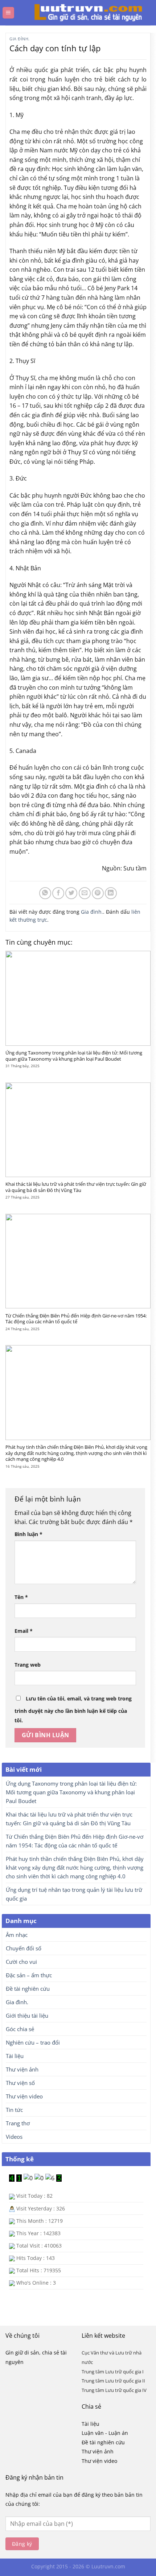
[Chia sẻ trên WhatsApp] (45, 893)
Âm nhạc (17, 1935)
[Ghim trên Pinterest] (98, 893)
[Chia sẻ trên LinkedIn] (111, 893)
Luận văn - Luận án (105, 2433)
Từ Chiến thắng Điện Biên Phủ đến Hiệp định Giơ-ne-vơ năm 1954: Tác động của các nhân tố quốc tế (76, 1319)
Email (24, 1631)
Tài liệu (15, 2056)
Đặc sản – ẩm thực (29, 1975)
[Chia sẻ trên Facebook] (58, 893)
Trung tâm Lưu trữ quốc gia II (113, 2381)
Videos (14, 2137)
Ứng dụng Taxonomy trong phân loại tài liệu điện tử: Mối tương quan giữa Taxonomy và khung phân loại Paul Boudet (74, 1056)
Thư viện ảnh (22, 2069)
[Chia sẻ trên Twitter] (71, 893)
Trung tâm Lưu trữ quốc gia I (113, 2372)
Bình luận (28, 1534)
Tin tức (14, 2110)
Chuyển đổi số (24, 1948)
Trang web (28, 1665)
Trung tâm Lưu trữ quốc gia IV (114, 2390)
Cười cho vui (21, 1962)
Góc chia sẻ (20, 2029)
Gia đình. (20, 39)
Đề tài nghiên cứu (28, 1989)
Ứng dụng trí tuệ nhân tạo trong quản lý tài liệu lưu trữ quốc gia (74, 1894)
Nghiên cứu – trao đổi (33, 2042)
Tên (21, 1597)
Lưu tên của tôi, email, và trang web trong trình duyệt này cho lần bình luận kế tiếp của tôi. (73, 1709)
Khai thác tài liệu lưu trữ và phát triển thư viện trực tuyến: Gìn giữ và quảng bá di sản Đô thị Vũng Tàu (76, 1187)
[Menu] (8, 13)
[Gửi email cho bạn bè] (85, 893)
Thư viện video (24, 2096)
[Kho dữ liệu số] (81, 13)
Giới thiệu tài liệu (27, 2015)
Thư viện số (20, 2083)
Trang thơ (18, 2123)
